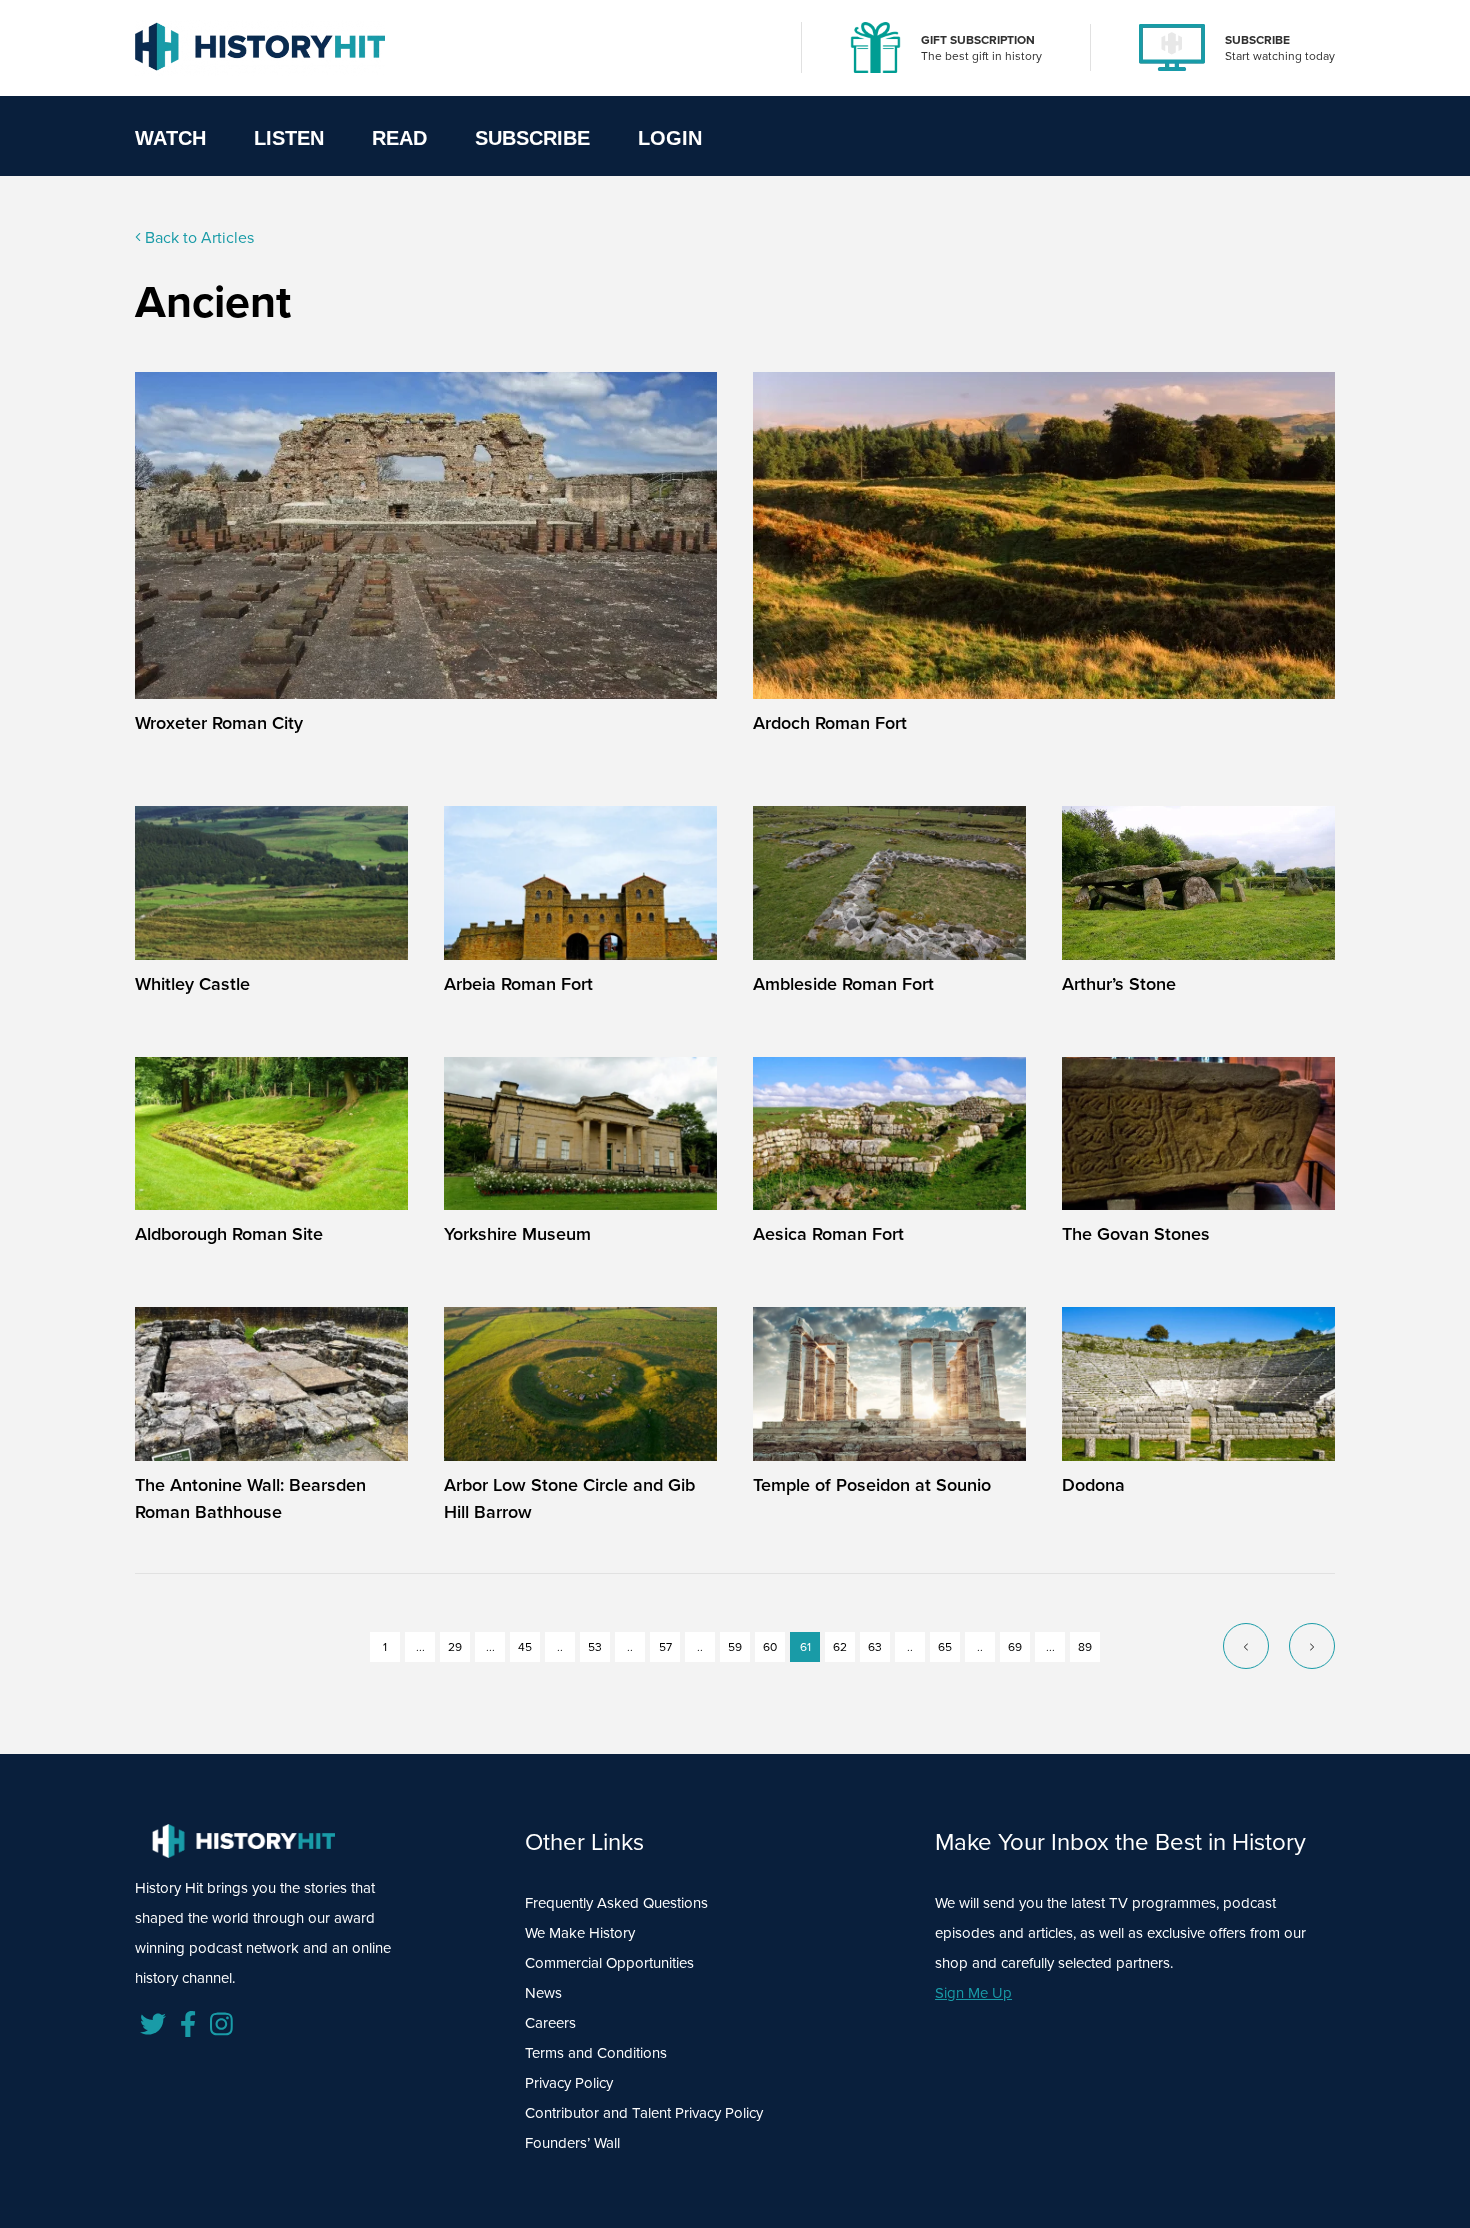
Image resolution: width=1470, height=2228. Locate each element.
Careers (550, 2022)
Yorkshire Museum (517, 1233)
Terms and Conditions (596, 2052)
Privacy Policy (569, 2082)
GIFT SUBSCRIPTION (978, 39)
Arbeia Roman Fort (518, 983)
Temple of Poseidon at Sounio (872, 1484)
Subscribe (532, 138)
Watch (170, 138)
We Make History (580, 1932)
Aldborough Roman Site (229, 1233)
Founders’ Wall (572, 2142)
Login (670, 138)
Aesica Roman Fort (828, 1233)
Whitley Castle (192, 983)
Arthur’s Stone (1119, 983)
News (543, 1992)
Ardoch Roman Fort (830, 722)
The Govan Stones (1136, 1233)
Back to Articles (197, 237)
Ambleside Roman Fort (843, 983)
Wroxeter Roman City (219, 722)
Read (399, 138)
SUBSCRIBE (1257, 39)
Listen (289, 138)
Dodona (1093, 1484)
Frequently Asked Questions (616, 1902)
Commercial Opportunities (609, 1962)
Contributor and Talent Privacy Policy (644, 2112)
